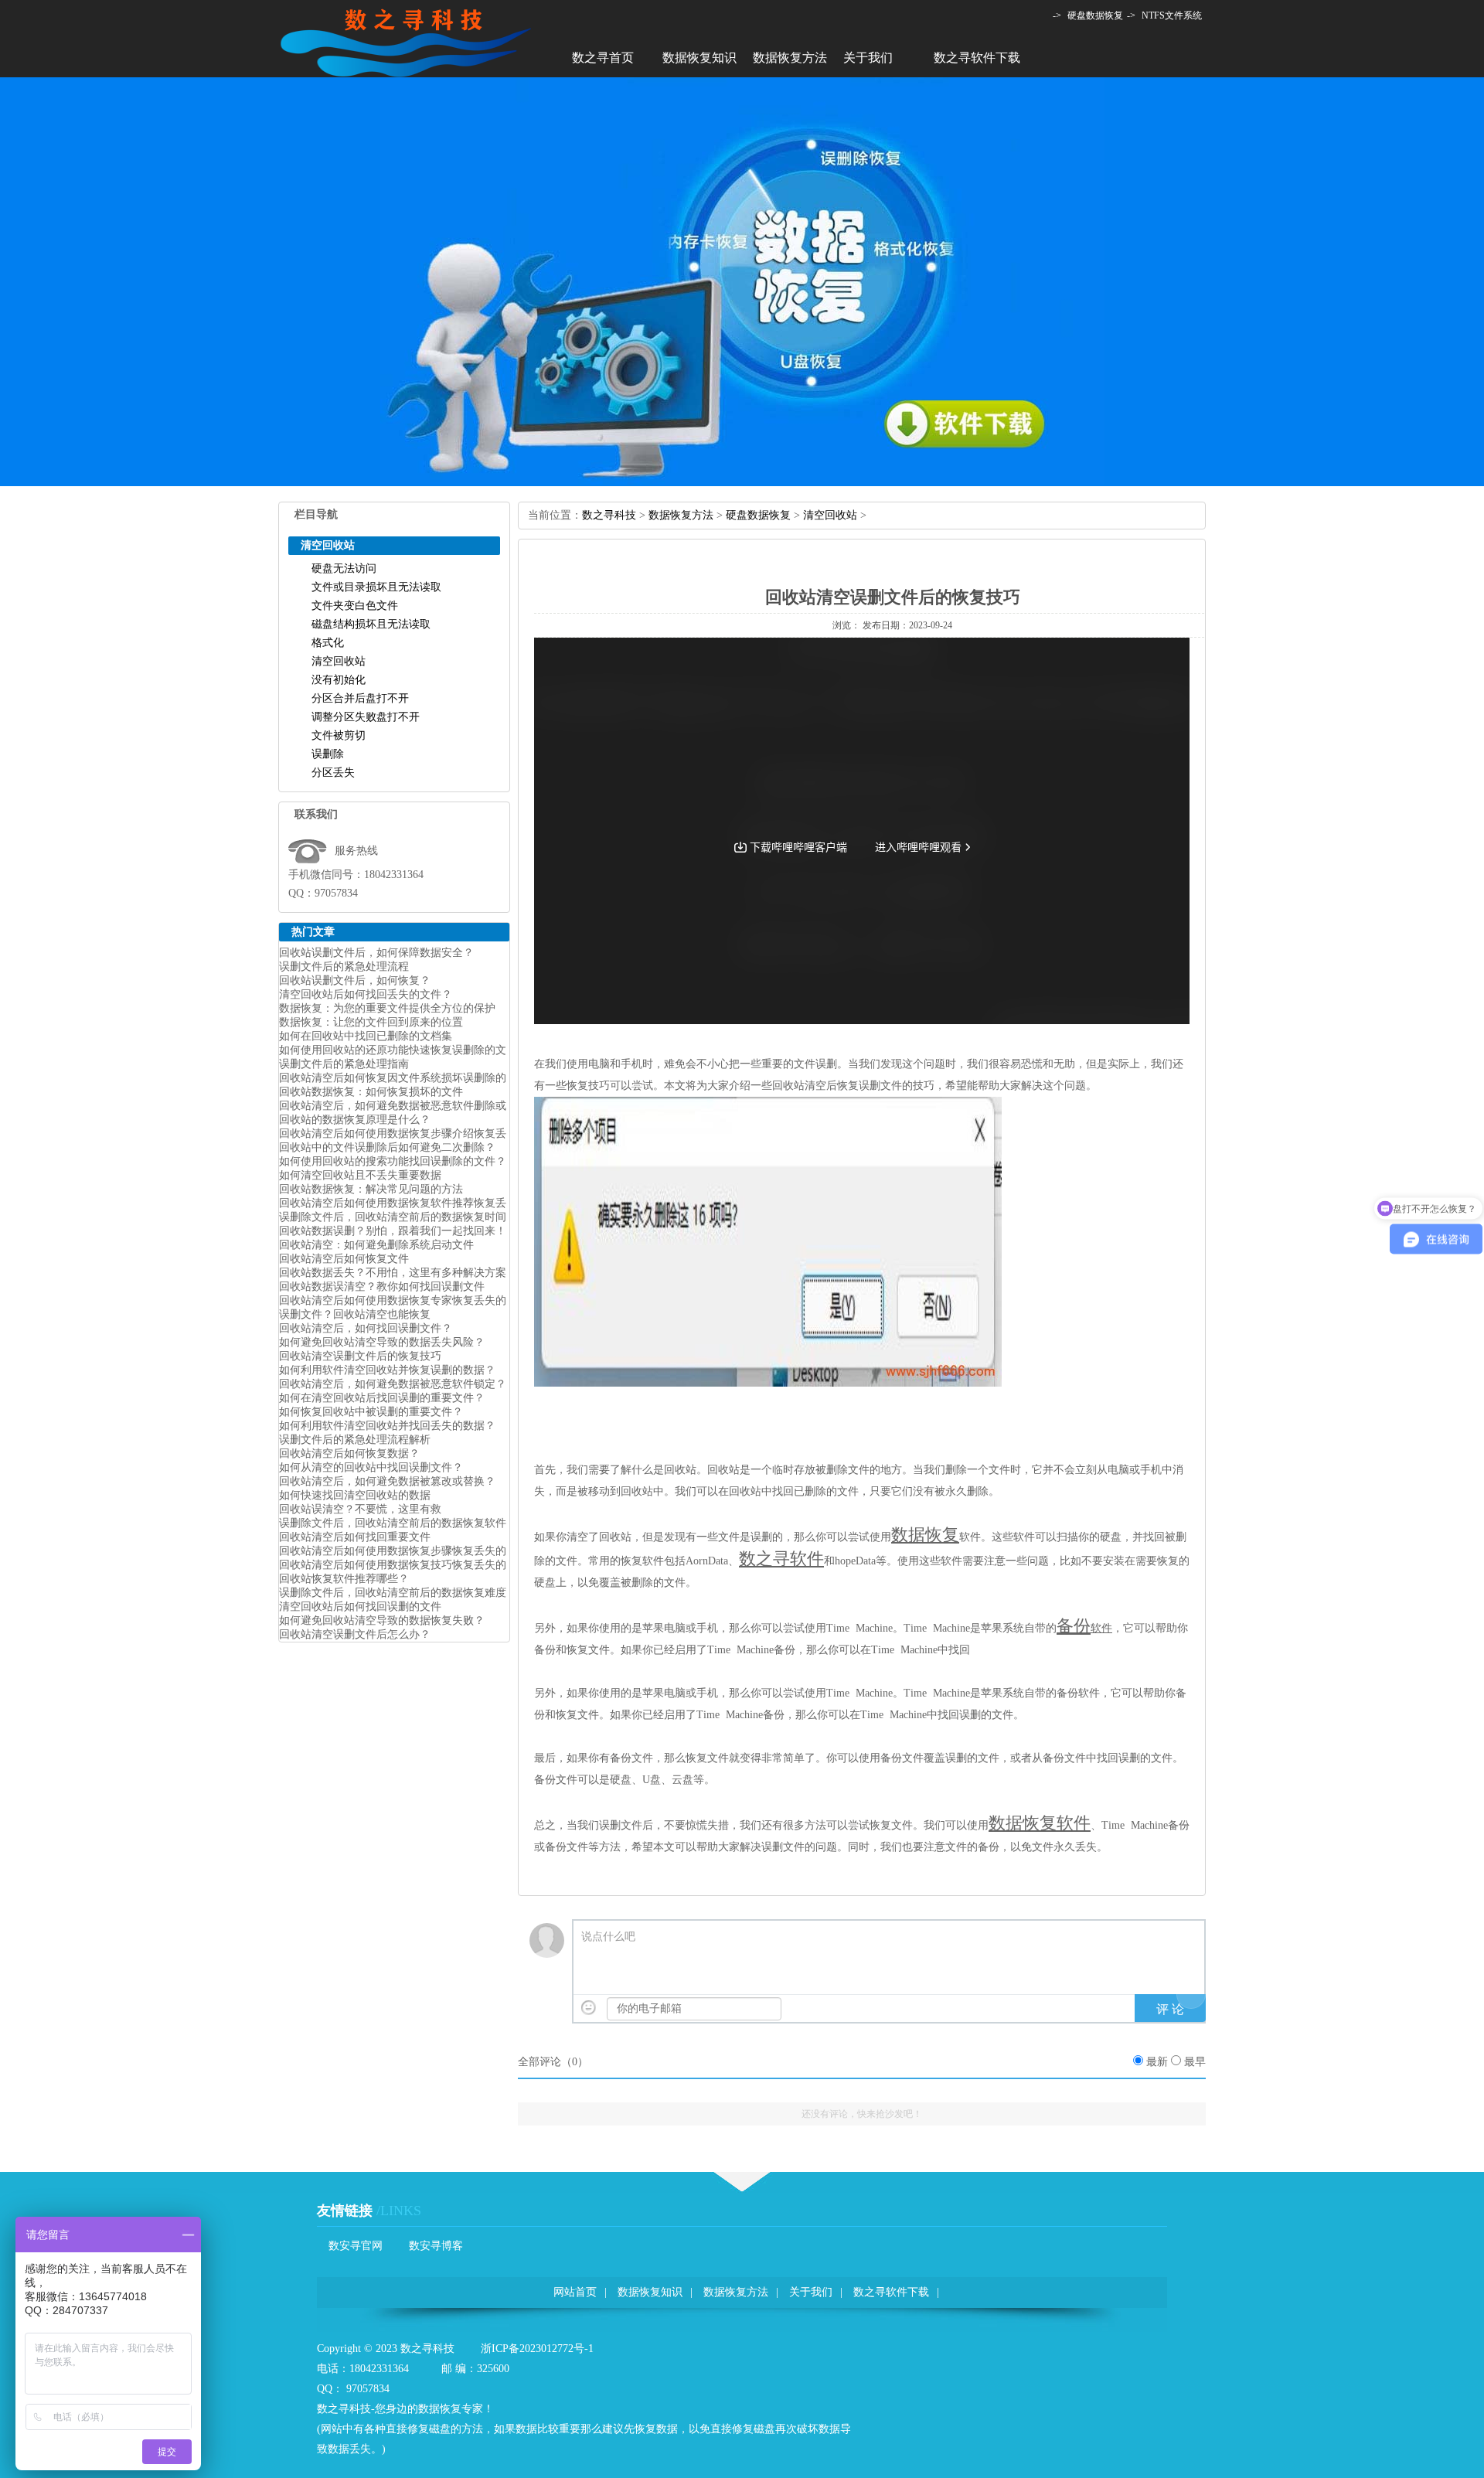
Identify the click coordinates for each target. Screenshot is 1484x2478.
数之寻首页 (603, 58)
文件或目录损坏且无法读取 (376, 587)
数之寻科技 (609, 515)
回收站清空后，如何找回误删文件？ (366, 1328)
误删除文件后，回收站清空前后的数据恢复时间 (393, 1217)
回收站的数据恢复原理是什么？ (355, 1120)
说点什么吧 (608, 1937)
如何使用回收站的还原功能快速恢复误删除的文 (393, 1050)
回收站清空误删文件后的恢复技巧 (360, 1356)
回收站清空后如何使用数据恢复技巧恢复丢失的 (393, 1565)
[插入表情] (589, 2008)
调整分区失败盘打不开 (366, 717)
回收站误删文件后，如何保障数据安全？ (376, 953)
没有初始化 (339, 680)
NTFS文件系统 (1172, 15)
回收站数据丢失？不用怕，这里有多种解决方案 (393, 1273)
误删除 (328, 754)
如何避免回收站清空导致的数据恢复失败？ (382, 1620)
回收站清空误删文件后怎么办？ (355, 1634)
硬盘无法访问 (344, 568)
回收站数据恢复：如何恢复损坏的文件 (371, 1092)
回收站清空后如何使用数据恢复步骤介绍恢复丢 (393, 1133)
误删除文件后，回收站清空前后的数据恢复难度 (393, 1593)
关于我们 (868, 58)
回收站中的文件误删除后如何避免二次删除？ (387, 1147)
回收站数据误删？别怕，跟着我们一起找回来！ (393, 1231)
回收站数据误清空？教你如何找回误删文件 (382, 1287)
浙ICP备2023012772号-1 (537, 2349)
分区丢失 (333, 773)
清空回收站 (339, 661)
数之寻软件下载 (977, 58)
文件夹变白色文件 (355, 606)
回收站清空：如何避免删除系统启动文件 (376, 1245)
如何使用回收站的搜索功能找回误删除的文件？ (393, 1161)
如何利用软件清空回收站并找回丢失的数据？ (387, 1426)
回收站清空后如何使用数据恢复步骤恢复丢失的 (393, 1551)
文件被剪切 (339, 735)
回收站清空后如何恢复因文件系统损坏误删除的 (393, 1078)
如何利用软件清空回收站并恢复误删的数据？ (387, 1370)
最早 (1195, 2062)
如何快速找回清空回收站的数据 (355, 1495)
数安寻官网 (356, 2246)
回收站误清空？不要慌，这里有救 (360, 1509)
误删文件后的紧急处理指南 (344, 1064)
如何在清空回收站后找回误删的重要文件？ (382, 1398)
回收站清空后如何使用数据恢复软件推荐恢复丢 (393, 1203)
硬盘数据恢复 (1095, 15)
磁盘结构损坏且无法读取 (371, 624)
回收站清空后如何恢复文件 (344, 1259)
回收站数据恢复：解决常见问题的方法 (371, 1189)
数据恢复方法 (790, 58)
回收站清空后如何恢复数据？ (349, 1453)
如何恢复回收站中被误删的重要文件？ (371, 1412)
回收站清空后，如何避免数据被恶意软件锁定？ (393, 1384)
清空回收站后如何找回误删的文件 (360, 1607)
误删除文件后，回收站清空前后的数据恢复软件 (393, 1523)
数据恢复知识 (699, 58)
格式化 (328, 643)
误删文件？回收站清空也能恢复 (355, 1314)
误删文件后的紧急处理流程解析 (355, 1440)
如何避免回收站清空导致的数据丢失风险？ (382, 1342)
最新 (1157, 2062)
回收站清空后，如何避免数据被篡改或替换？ (387, 1481)
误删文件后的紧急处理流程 (344, 967)
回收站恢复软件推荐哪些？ (344, 1579)
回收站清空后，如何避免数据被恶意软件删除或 (393, 1106)
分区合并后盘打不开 (360, 698)
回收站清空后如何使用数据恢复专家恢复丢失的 (393, 1300)
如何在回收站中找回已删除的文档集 (366, 1036)
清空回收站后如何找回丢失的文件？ (366, 994)
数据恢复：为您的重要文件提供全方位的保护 (387, 1008)
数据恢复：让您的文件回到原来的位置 (371, 1022)
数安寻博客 (436, 2246)
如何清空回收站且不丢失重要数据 (360, 1175)
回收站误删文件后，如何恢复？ (355, 980)
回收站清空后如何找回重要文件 (355, 1537)
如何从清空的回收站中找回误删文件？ (371, 1467)
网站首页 (575, 2292)
